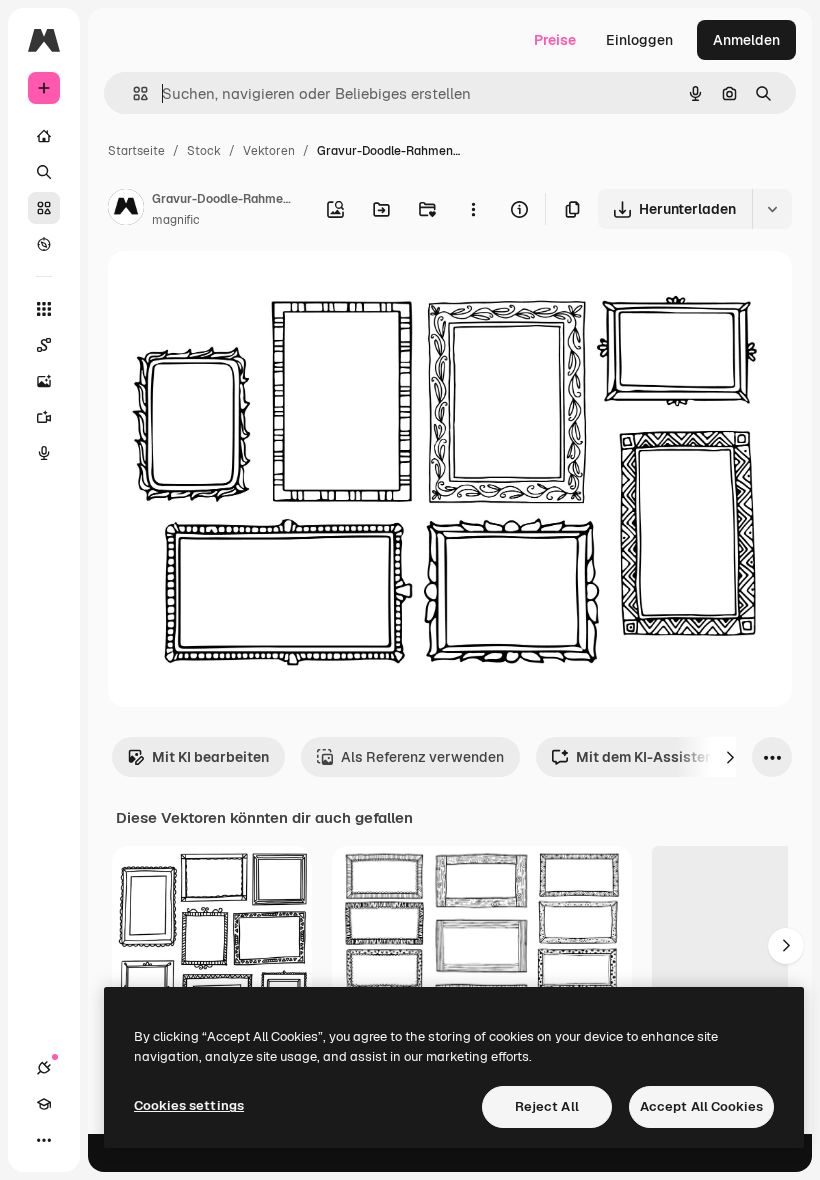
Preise (555, 40)
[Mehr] (44, 1140)
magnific (176, 220)
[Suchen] (44, 172)
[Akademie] (44, 1104)
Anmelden (746, 40)
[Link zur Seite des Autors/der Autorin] (126, 210)
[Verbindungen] (44, 1068)
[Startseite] (44, 136)
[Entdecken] (44, 244)
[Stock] (44, 208)
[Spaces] (44, 345)
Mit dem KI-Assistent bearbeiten (686, 757)
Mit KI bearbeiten (210, 757)
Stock (204, 151)
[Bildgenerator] (44, 381)
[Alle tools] (44, 309)
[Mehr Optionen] (473, 209)
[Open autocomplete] (132, 93)
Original (236, 289)
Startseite (136, 151)
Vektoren (269, 151)
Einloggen (639, 40)
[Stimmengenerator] (44, 453)
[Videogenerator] (44, 417)
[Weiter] (730, 757)
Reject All (547, 1106)
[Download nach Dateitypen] (772, 209)
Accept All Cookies (701, 1106)
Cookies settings (189, 1105)
